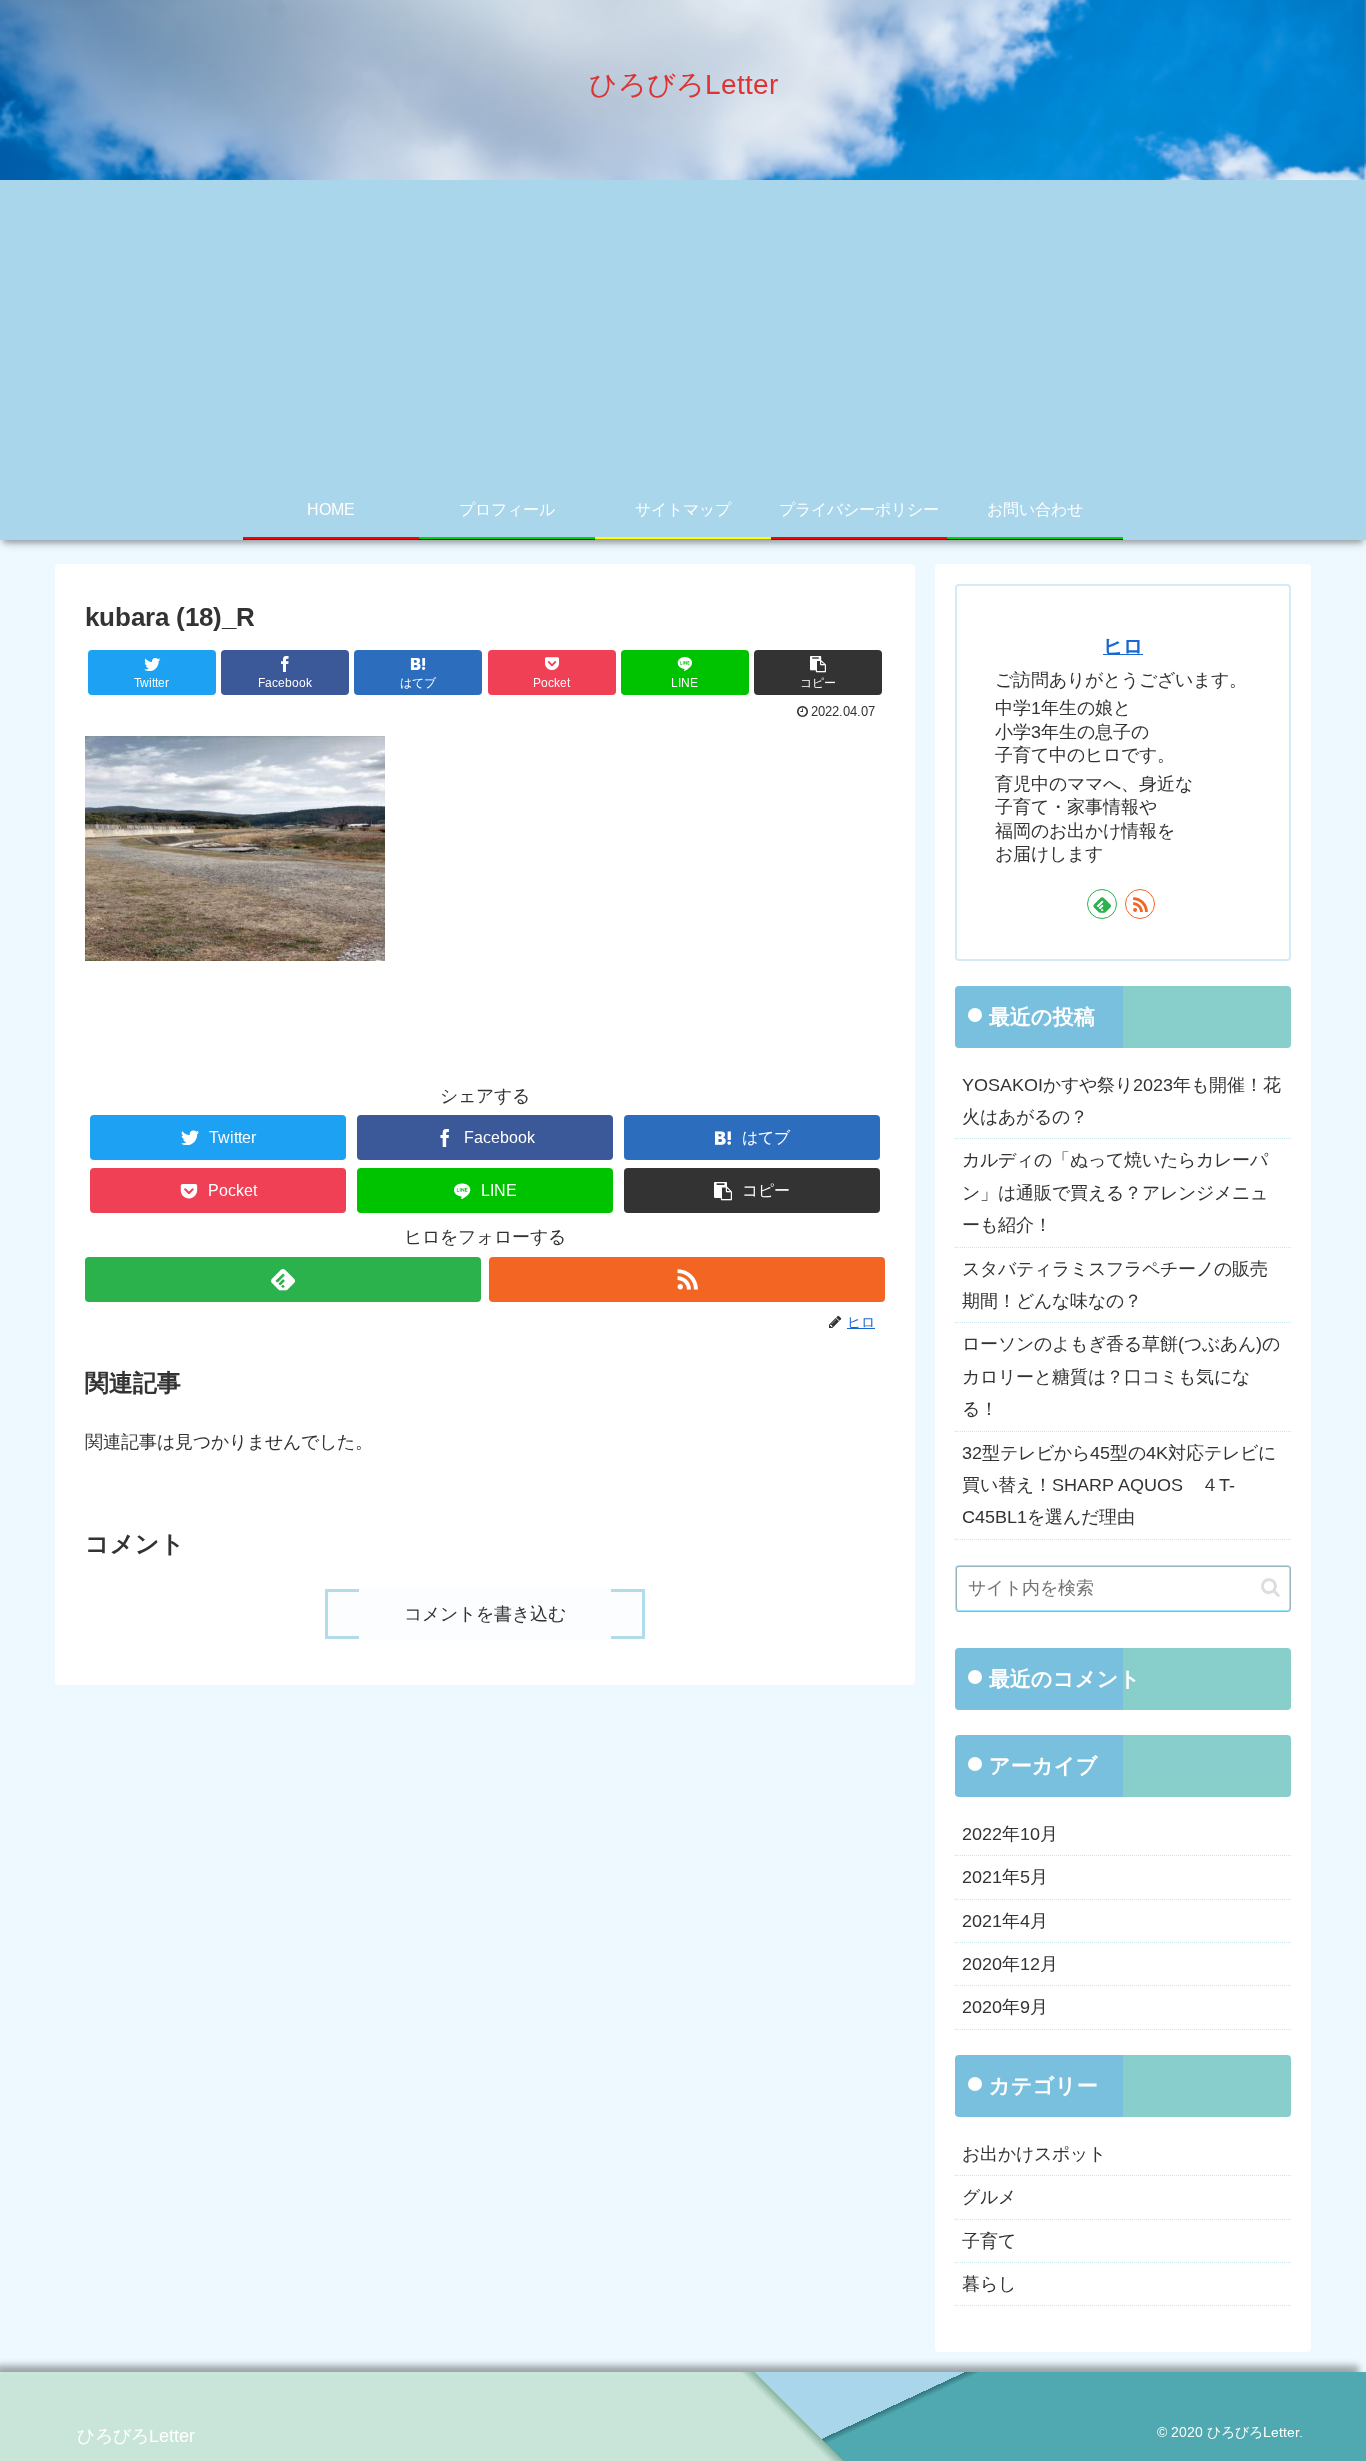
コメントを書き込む (485, 1614)
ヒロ (1123, 646)
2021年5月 (1005, 1877)
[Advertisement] (683, 330)
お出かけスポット (1034, 2154)
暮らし (989, 2284)
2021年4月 (1005, 1921)
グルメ (989, 2197)
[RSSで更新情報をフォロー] (687, 1279)
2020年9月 (1005, 2007)
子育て (989, 2241)
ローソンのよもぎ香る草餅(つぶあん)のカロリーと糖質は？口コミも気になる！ (1121, 1376)
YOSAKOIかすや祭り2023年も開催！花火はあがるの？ (1121, 1101)
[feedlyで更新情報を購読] (283, 1279)
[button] (818, 672)
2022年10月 (1010, 1834)
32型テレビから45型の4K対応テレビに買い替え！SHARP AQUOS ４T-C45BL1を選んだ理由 (1119, 1485)
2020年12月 (1010, 1964)
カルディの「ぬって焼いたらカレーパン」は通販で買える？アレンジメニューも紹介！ (1115, 1192)
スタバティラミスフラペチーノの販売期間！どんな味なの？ (1115, 1285)
